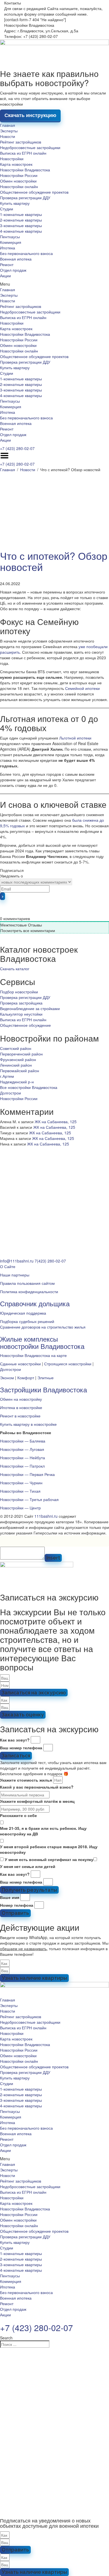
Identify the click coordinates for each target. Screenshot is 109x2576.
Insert (53, 1558)
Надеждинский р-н (17, 1082)
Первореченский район (21, 1054)
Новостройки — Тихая (20, 1491)
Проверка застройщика (21, 1003)
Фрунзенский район (18, 1059)
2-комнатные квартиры (21, 220)
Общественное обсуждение (25, 1025)
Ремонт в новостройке (20, 1416)
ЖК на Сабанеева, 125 (56, 1122)
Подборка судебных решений (27, 1321)
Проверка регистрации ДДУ (25, 198)
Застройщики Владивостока (43, 1389)
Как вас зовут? (15, 1740)
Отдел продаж (13, 270)
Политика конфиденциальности (29, 1291)
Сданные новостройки (20, 1364)
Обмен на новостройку (21, 1399)
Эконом (7, 1378)
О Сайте (8, 1266)
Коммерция (11, 242)
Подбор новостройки (19, 992)
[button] (54, 284)
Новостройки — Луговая (22, 1449)
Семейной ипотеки (82, 688)
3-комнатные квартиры (21, 225)
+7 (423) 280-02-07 (17, 448)
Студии (7, 209)
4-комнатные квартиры (21, 231)
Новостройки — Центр (20, 1508)
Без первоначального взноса (26, 253)
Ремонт (7, 264)
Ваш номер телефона (21, 1748)
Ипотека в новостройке (21, 1407)
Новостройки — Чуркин (21, 1483)
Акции (5, 276)
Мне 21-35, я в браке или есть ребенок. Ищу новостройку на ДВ (43, 1831)
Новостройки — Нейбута (22, 1458)
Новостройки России (19, 175)
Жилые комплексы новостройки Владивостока (42, 1342)
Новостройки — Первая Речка (27, 1474)
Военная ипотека (16, 259)
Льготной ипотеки (75, 738)
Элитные (46, 1378)
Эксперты (9, 131)
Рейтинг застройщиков (21, 142)
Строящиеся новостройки (68, 1364)
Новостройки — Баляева (23, 1441)
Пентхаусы (10, 237)
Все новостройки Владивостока (29, 1087)
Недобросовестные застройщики (30, 147)
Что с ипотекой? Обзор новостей (54, 561)
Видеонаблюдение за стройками (30, 1008)
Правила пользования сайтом (27, 1283)
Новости (8, 136)
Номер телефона (17, 1905)
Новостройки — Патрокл (22, 1466)
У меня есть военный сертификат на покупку (49, 1859)
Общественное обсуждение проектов (34, 192)
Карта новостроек (16, 164)
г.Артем (7, 1076)
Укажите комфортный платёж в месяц (37, 1801)
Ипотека (8, 248)
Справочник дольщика (35, 1303)
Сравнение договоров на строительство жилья (43, 1327)
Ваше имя (10, 1897)
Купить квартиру (15, 203)
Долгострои (10, 1093)
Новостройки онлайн (19, 186)
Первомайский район (20, 1071)
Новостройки (12, 159)
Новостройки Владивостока (25, 170)
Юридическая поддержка (23, 1313)
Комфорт (26, 1378)
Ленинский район (16, 1065)
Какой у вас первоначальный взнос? (37, 1787)
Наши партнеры (15, 1275)
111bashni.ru (46, 1516)
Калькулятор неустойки (21, 1014)
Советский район (16, 1048)
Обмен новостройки (18, 181)
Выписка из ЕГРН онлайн (23, 153)
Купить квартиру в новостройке (28, 1424)
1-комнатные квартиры (21, 214)
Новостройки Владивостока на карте (33, 1355)
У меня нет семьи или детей (28, 1866)
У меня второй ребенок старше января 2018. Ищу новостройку (49, 1849)
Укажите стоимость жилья (26, 1780)
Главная (8, 125)
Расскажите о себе (18, 1815)
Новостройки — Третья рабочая (29, 1499)
